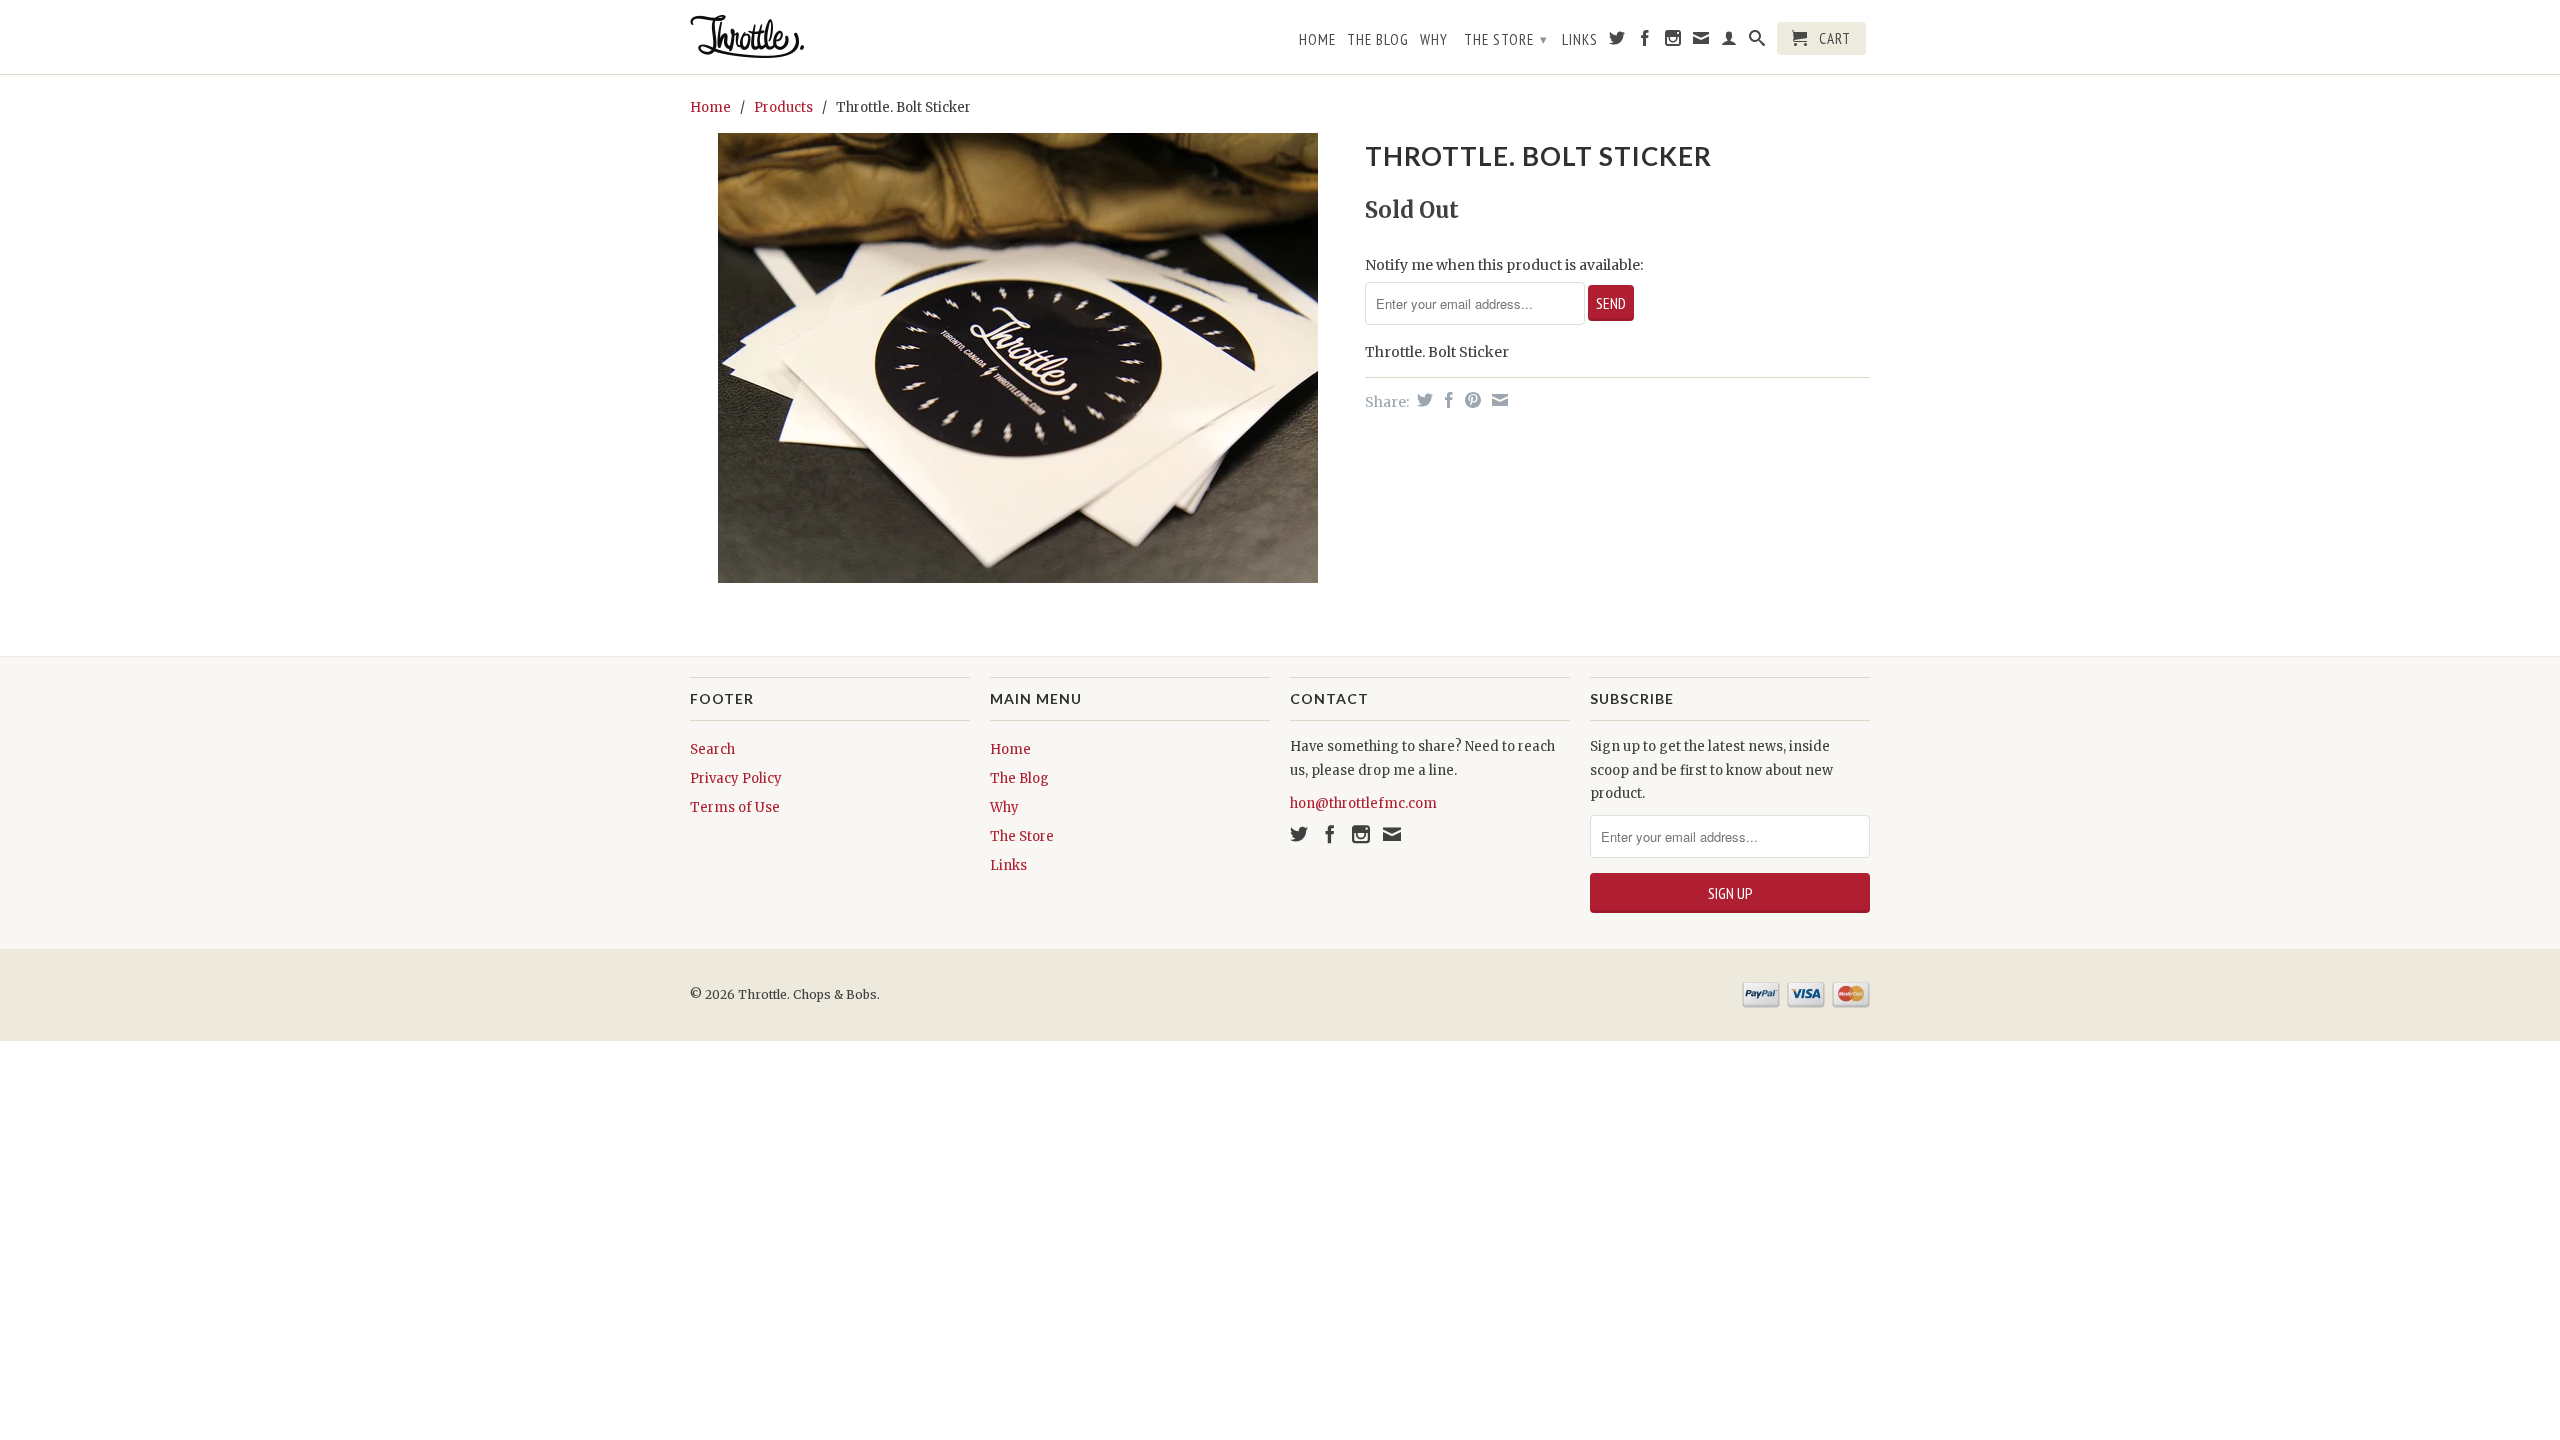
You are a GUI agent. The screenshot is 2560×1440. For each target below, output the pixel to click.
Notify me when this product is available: (1504, 265)
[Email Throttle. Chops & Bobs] (1701, 42)
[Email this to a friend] (1497, 400)
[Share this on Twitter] (1422, 400)
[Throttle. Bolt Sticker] (1017, 358)
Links (1580, 40)
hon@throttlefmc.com (1363, 803)
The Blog (1378, 40)
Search (712, 749)
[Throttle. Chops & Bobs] (830, 36)
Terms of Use (735, 807)
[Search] (1757, 42)
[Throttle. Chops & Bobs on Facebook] (1645, 42)
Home (1317, 40)
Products (783, 107)
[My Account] (1729, 42)
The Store (1506, 39)
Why (1434, 40)
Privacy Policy (736, 778)
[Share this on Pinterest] (1470, 400)
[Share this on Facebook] (1446, 400)
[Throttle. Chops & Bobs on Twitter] (1617, 42)
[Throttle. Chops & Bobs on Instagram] (1673, 42)
